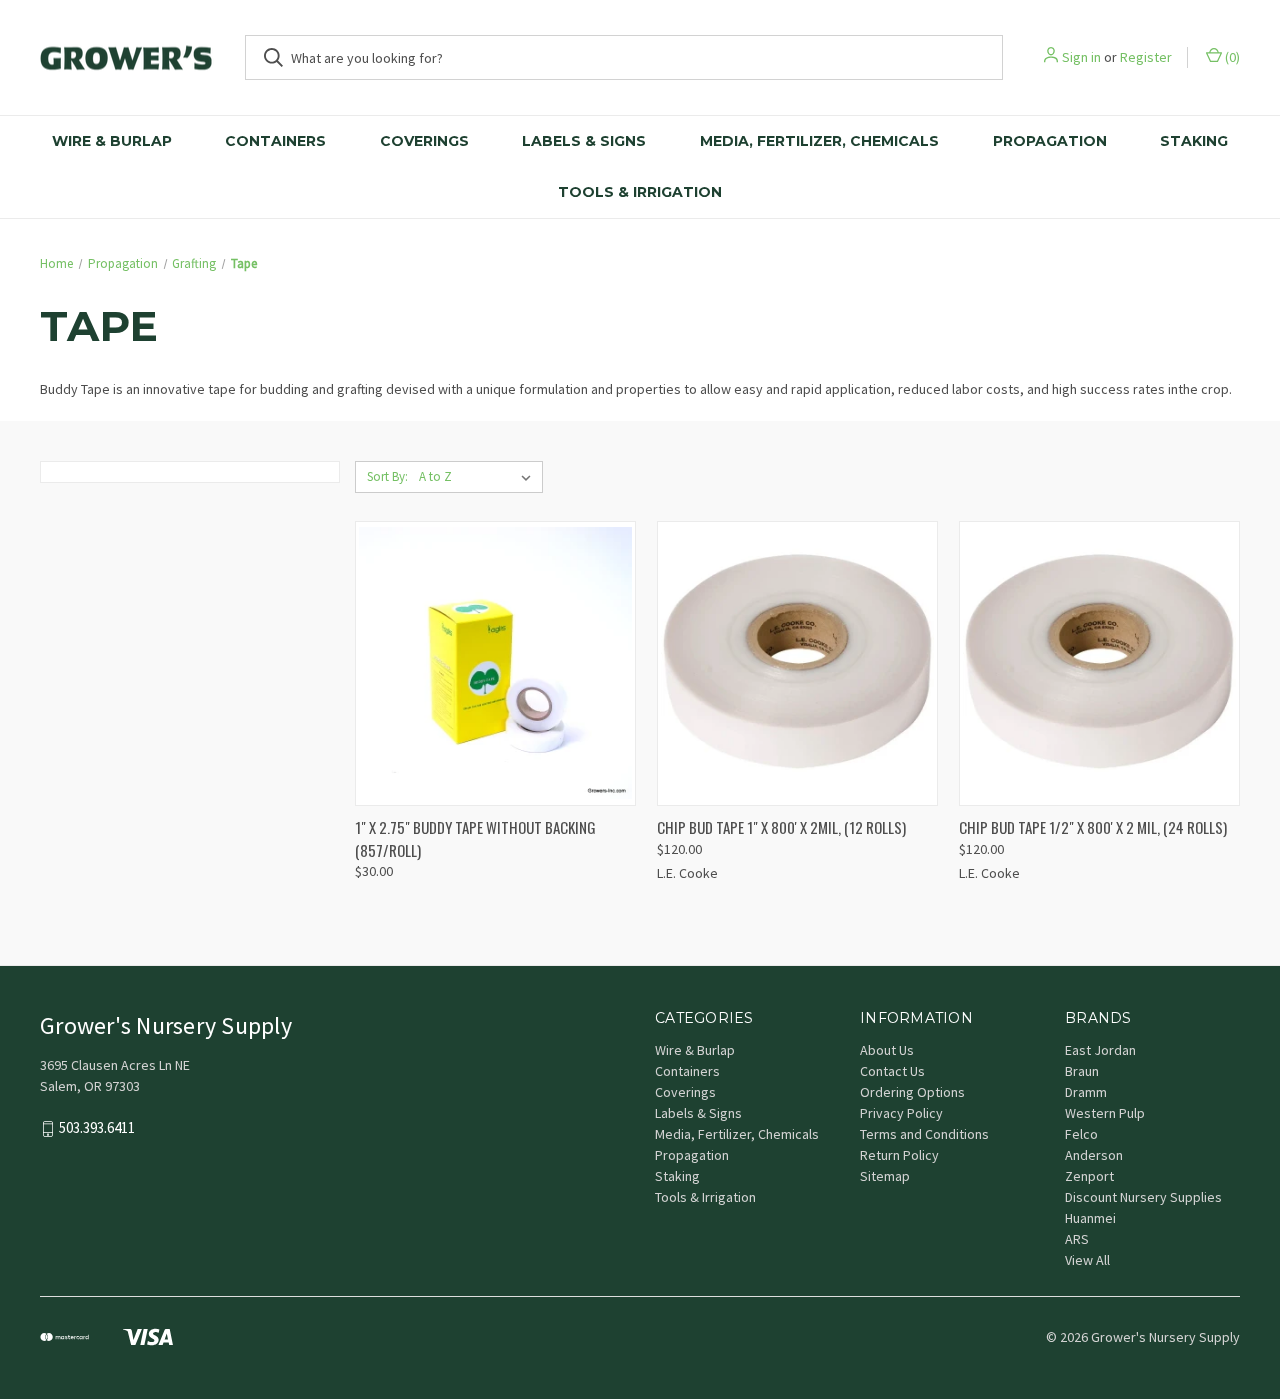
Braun (1082, 1071)
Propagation (1050, 141)
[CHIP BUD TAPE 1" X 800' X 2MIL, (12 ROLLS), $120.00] (797, 663)
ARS (1077, 1239)
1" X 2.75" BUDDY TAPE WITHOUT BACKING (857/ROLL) (475, 838)
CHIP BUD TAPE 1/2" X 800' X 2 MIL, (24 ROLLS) (1093, 827)
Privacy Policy (901, 1113)
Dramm (1086, 1092)
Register (1146, 57)
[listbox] (479, 477)
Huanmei (1090, 1218)
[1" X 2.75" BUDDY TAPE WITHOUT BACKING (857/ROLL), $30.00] (495, 663)
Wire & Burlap (112, 141)
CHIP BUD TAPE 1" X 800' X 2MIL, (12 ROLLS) (781, 827)
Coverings (424, 141)
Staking (1194, 141)
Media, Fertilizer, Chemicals (819, 141)
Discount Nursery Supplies (1143, 1197)
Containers (275, 141)
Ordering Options (912, 1092)
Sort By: (387, 476)
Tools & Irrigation (640, 192)
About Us (887, 1050)
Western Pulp (1105, 1113)
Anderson (1094, 1155)
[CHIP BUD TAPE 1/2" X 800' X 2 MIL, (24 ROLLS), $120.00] (1099, 663)
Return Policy (899, 1155)
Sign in (1081, 57)
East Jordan (1100, 1050)
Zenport (1089, 1176)
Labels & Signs (584, 141)
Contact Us (892, 1071)
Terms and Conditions (924, 1134)
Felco (1081, 1134)
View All (1087, 1260)
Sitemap (885, 1176)
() (1231, 57)
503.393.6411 (97, 1128)
